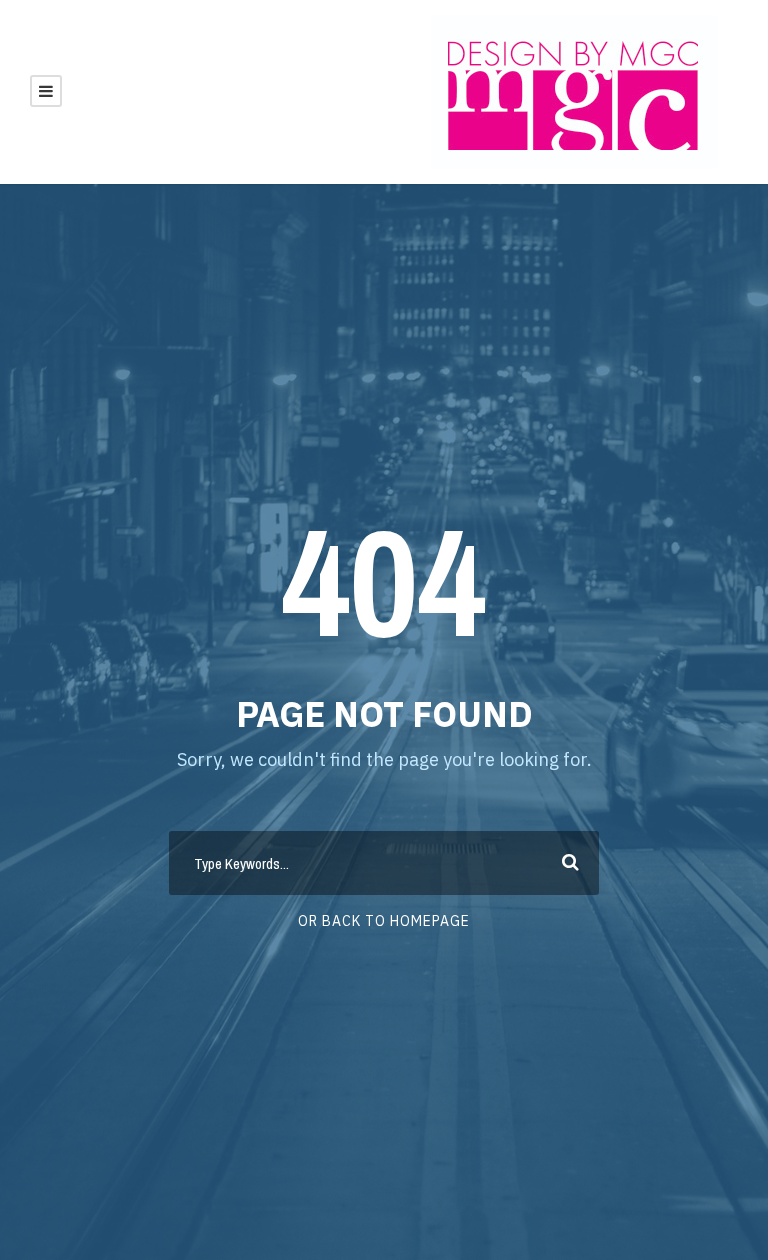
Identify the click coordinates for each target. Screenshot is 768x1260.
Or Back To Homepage (384, 921)
